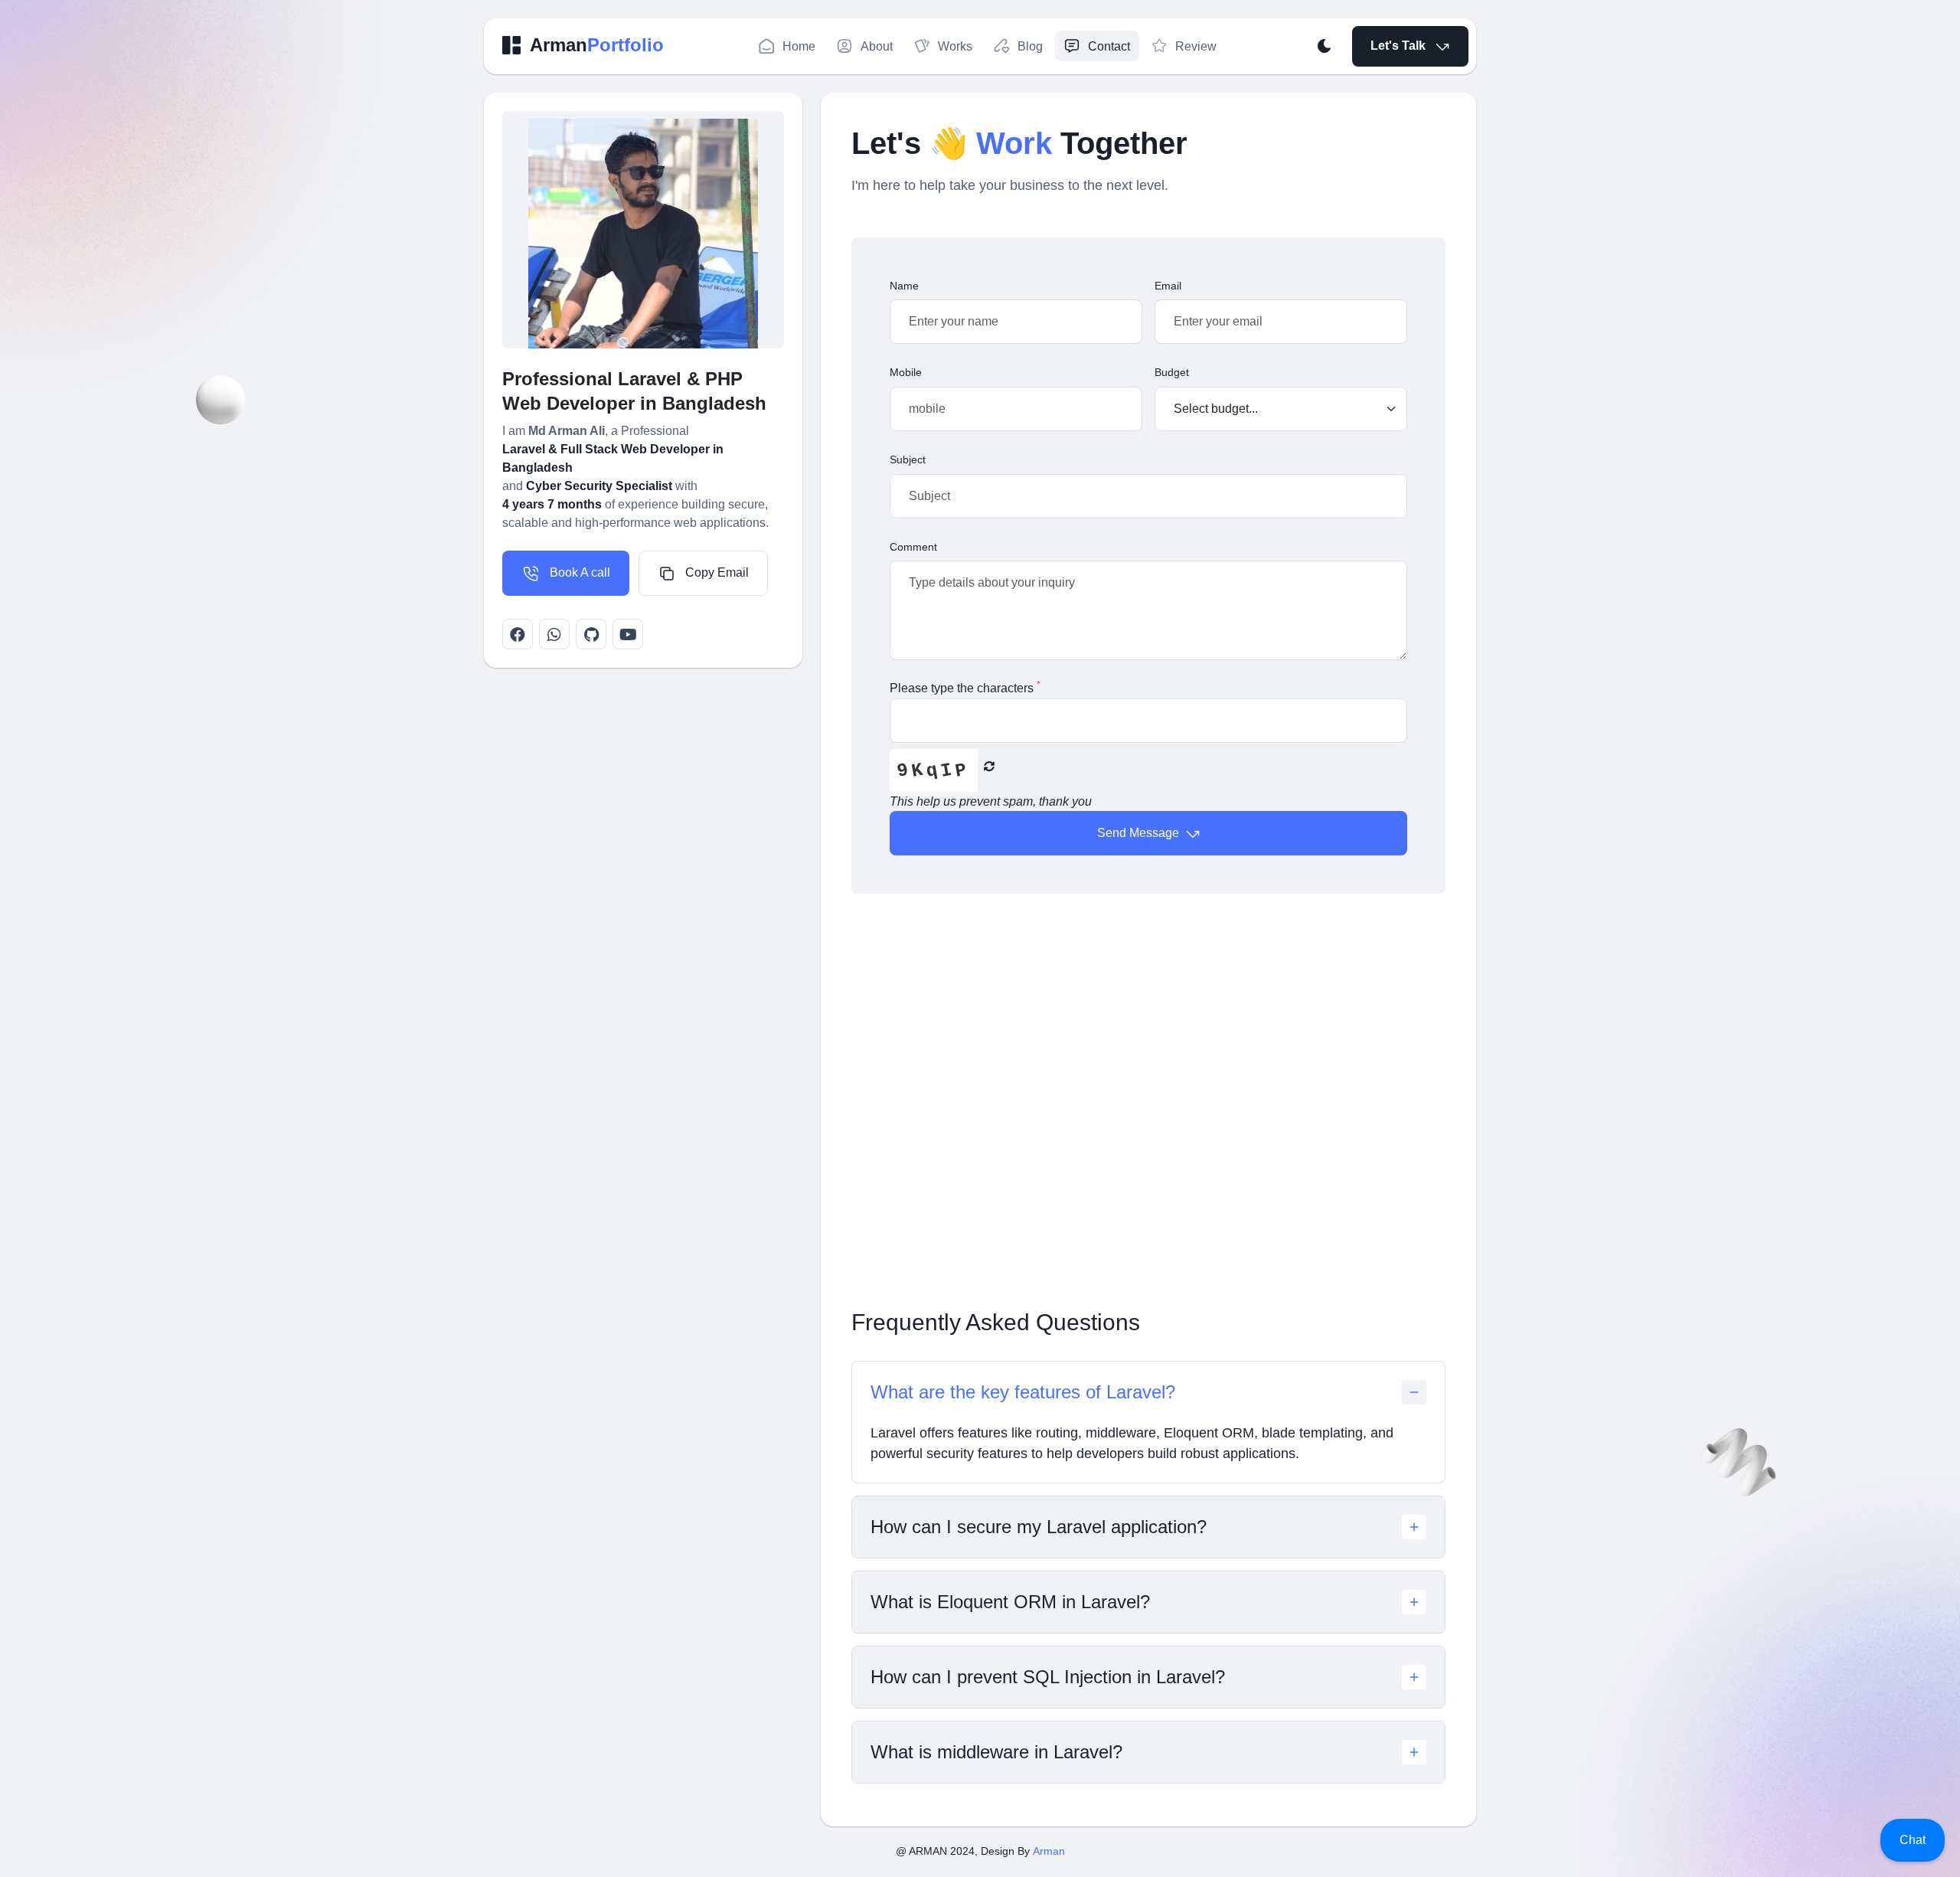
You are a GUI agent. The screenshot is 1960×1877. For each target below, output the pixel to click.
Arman (1049, 1851)
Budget (1172, 372)
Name (904, 286)
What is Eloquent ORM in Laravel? (1010, 1602)
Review (1196, 46)
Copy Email (715, 572)
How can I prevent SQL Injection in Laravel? (1048, 1677)
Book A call (578, 572)
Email (1168, 286)
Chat (1913, 1840)
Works (955, 46)
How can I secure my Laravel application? (1039, 1527)
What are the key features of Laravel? (1023, 1392)
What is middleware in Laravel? (996, 1752)
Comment (913, 547)
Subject (908, 459)
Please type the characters (965, 687)
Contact (1109, 46)
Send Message (1140, 833)
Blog (1030, 46)
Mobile (906, 372)
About (877, 46)
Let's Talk (1400, 46)
